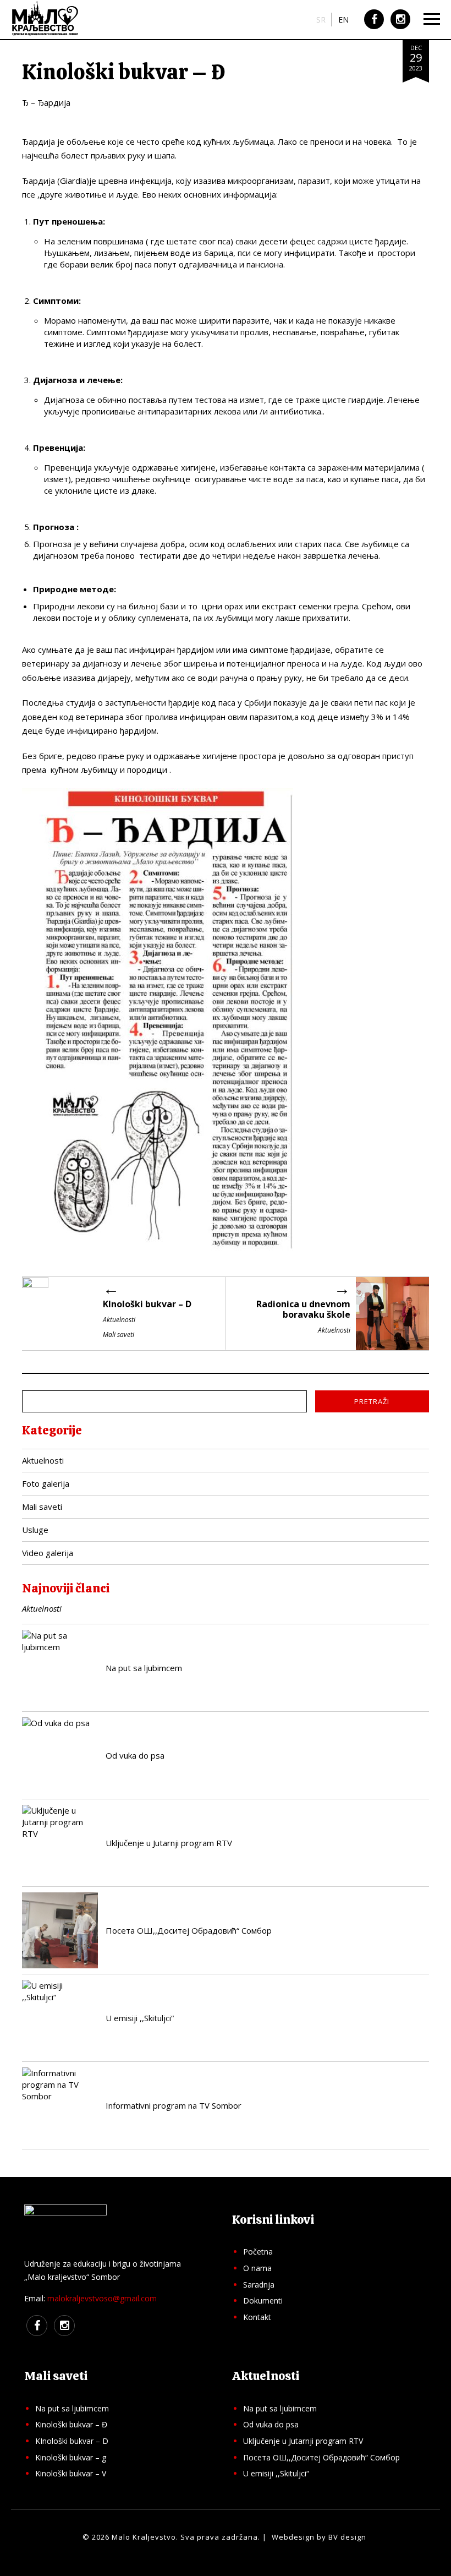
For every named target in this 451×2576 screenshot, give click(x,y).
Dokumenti (263, 2301)
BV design (347, 2537)
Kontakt (257, 2317)
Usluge (35, 1530)
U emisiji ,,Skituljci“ (276, 2473)
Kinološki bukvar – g (71, 2457)
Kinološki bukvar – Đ (71, 2424)
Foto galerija (46, 1483)
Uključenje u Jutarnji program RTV (303, 2441)
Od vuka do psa (271, 2424)
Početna (258, 2252)
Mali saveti (42, 1507)
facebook (374, 28)
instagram (400, 28)
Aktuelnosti (43, 1460)
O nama (257, 2268)
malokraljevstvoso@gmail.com (102, 2298)
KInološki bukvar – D (147, 1304)
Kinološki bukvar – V (71, 2473)
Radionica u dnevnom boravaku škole (303, 1309)
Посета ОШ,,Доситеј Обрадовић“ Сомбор (321, 2457)
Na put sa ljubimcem (72, 2408)
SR (321, 20)
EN (343, 20)
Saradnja (259, 2285)
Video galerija (48, 1553)
